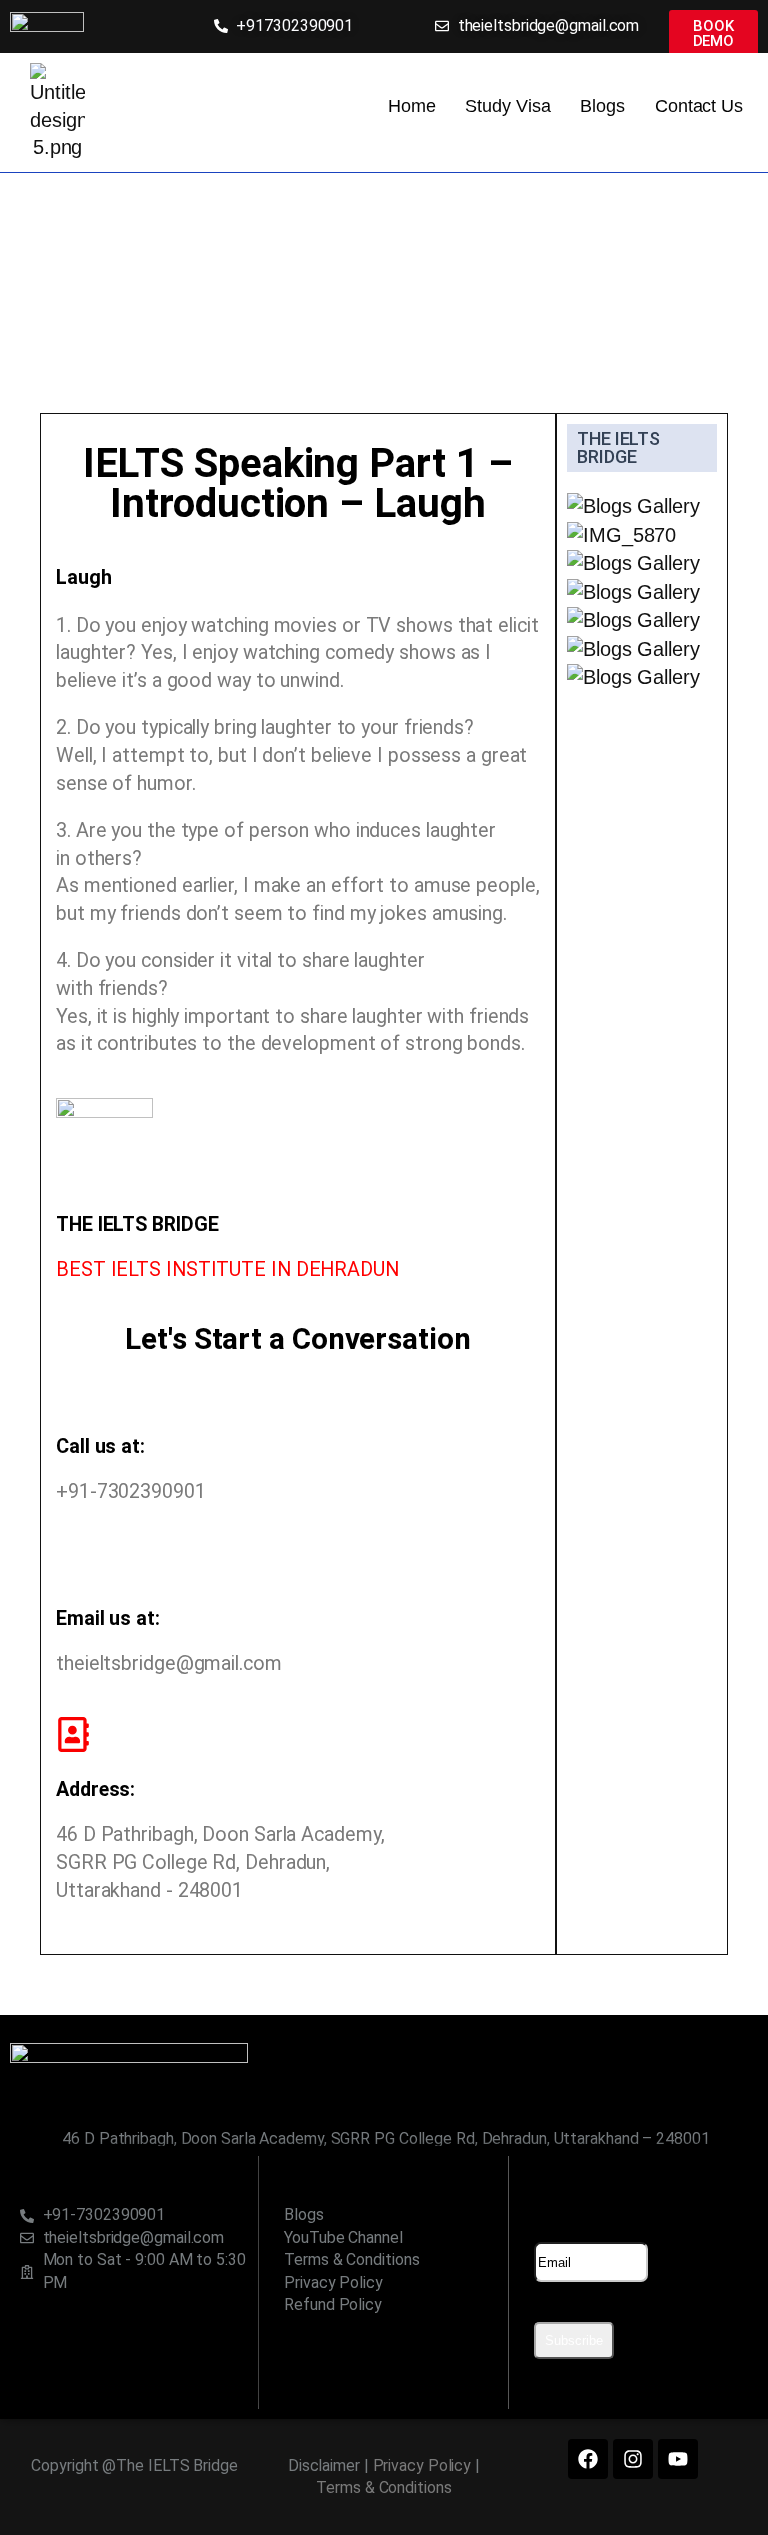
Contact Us (699, 106)
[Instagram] (633, 2459)
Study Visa (507, 106)
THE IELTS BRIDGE (618, 447)
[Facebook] (588, 2459)
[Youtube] (678, 2459)
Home (412, 106)
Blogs (602, 106)
